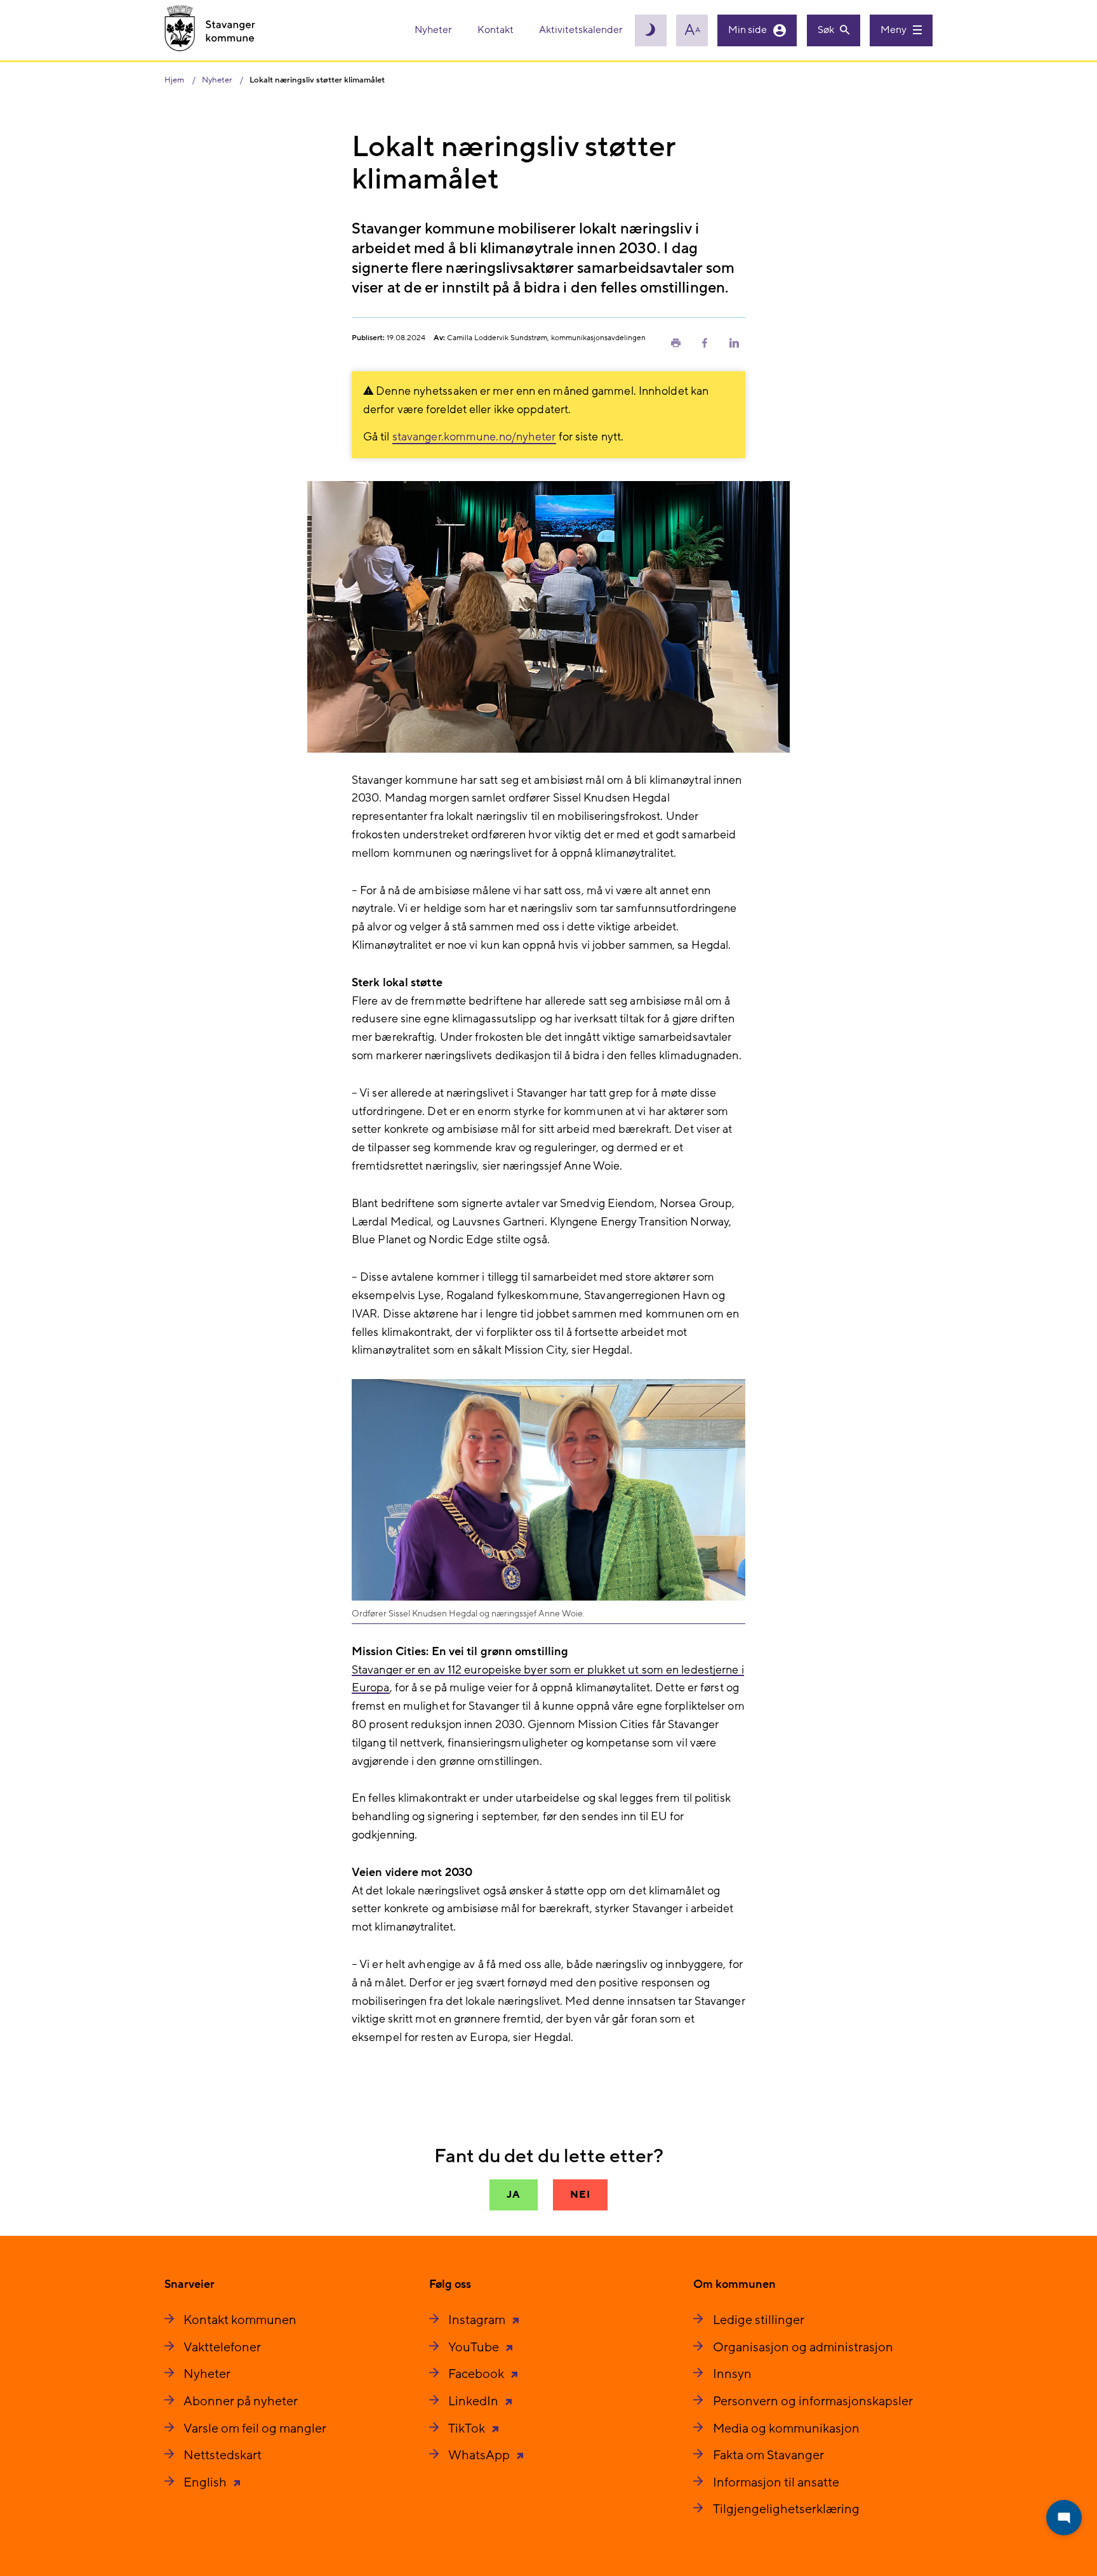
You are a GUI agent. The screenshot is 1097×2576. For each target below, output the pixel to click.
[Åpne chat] (1064, 2518)
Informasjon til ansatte (776, 2483)
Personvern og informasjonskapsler (813, 2401)
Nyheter (434, 30)
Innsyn (732, 2374)
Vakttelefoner (222, 2348)
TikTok (468, 2429)
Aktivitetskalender (581, 30)
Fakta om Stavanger (768, 2455)
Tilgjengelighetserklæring (786, 2509)
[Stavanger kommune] (210, 30)
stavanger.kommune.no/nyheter (474, 437)
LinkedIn (475, 2401)
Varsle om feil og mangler (255, 2429)
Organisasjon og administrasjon (803, 2348)
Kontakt (496, 30)
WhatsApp (480, 2455)
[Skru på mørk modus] (651, 30)
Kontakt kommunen (240, 2320)
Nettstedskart (223, 2455)
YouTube (475, 2348)
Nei (580, 2195)
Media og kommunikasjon (786, 2429)
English (206, 2483)
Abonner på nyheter (241, 2401)
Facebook (477, 2374)
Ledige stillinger (759, 2320)
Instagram (478, 2320)
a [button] (692, 30)
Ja (514, 2195)
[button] (675, 342)
